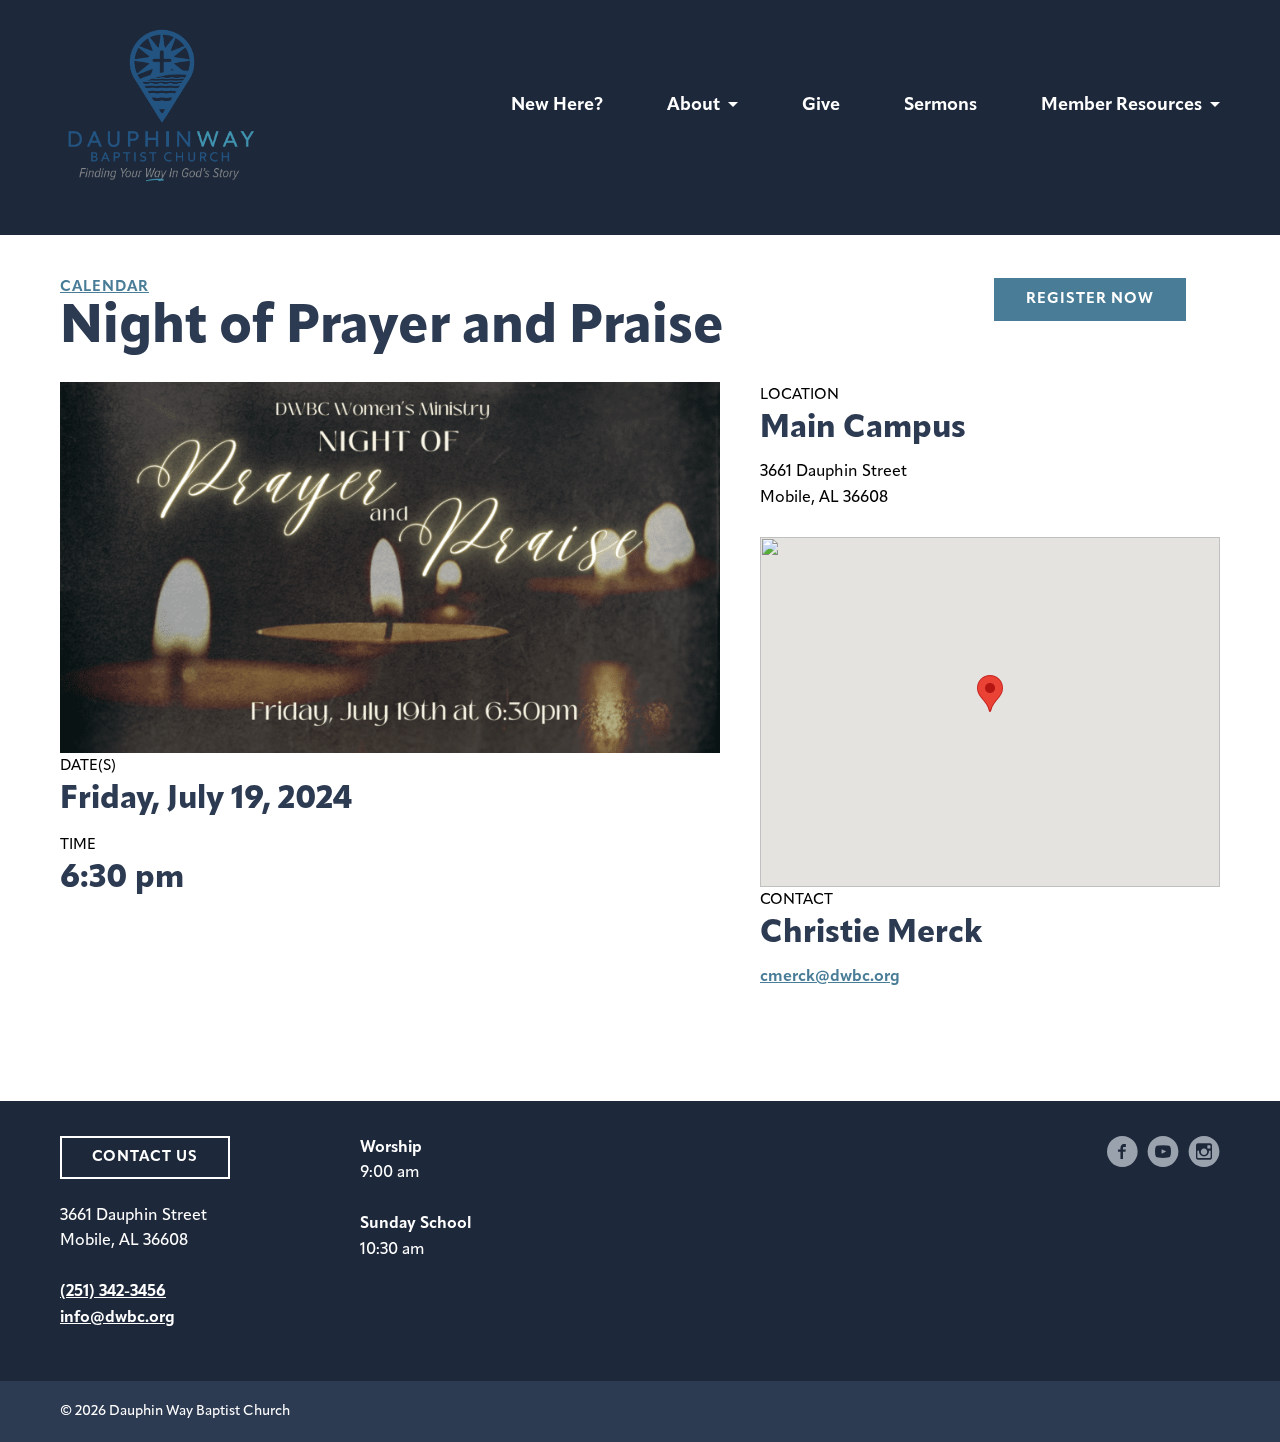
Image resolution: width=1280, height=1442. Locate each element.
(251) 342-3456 (113, 1292)
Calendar (104, 287)
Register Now (1090, 299)
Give (821, 106)
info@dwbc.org (117, 1318)
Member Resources (1121, 106)
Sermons (940, 106)
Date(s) (88, 766)
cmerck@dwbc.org (830, 977)
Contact (796, 900)
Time (78, 845)
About (693, 106)
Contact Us (145, 1157)
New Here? (557, 106)
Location (799, 395)
